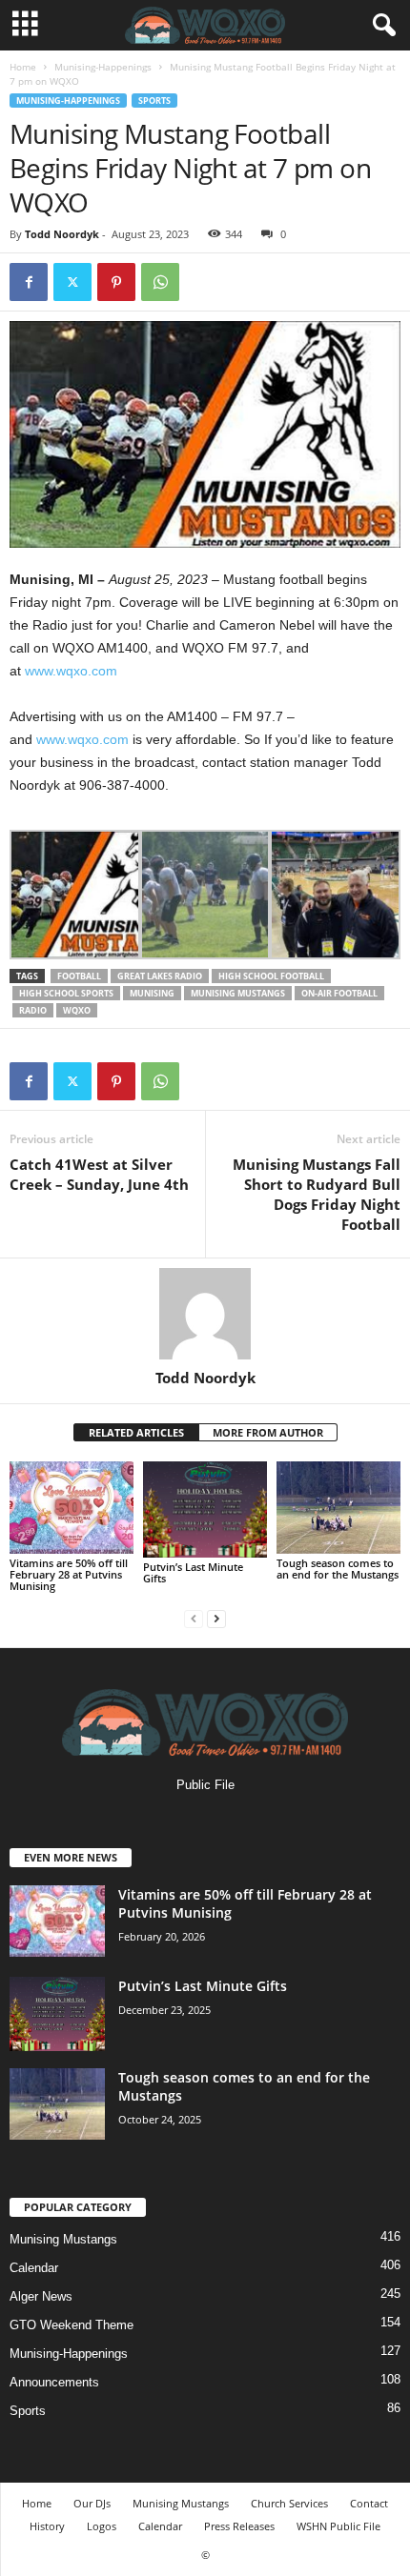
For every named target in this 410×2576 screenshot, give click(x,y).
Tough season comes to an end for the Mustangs (338, 1569)
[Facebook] (29, 282)
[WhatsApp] (160, 282)
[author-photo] (205, 1314)
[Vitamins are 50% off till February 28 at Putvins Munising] (72, 1508)
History (47, 2526)
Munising (152, 993)
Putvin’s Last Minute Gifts (193, 1572)
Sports (154, 101)
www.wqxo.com (82, 739)
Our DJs (92, 2503)
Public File (205, 1785)
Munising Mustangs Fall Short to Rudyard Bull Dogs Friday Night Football (317, 1194)
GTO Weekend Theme (72, 2325)
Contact (369, 2503)
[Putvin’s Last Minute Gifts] (205, 1509)
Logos (102, 2526)
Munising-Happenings (103, 67)
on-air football (339, 993)
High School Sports (66, 993)
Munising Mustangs (238, 993)
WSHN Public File (338, 2526)
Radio (33, 1010)
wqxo (77, 1010)
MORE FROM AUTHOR (268, 1432)
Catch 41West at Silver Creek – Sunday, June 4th (99, 1174)
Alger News (41, 2296)
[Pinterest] (116, 282)
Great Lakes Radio (160, 976)
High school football (271, 976)
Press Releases (239, 2526)
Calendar (34, 2268)
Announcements (54, 2382)
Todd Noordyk (62, 234)
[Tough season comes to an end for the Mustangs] (338, 1508)
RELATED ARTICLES (136, 1432)
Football (79, 976)
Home (23, 67)
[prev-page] (194, 1618)
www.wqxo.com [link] (71, 671)
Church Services (289, 2503)
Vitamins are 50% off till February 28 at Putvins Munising (69, 1574)
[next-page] (216, 1618)
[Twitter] (72, 282)
